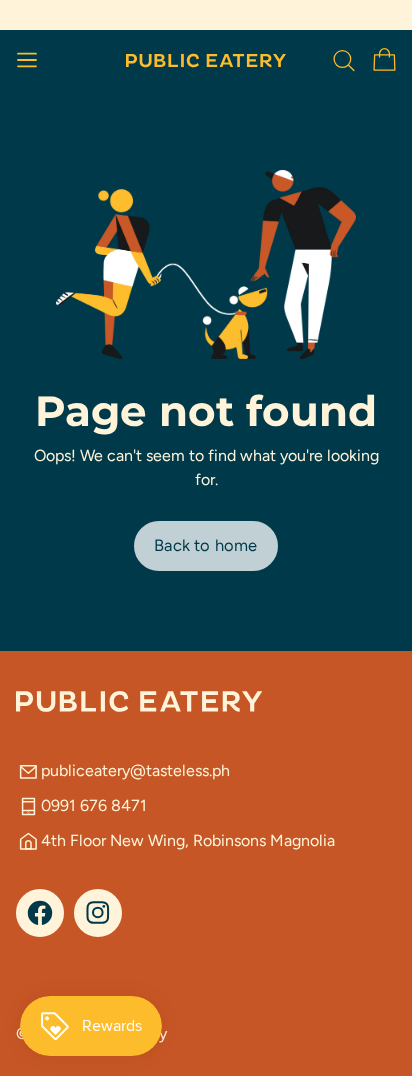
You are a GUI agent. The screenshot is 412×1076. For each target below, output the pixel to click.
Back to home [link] (205, 545)
